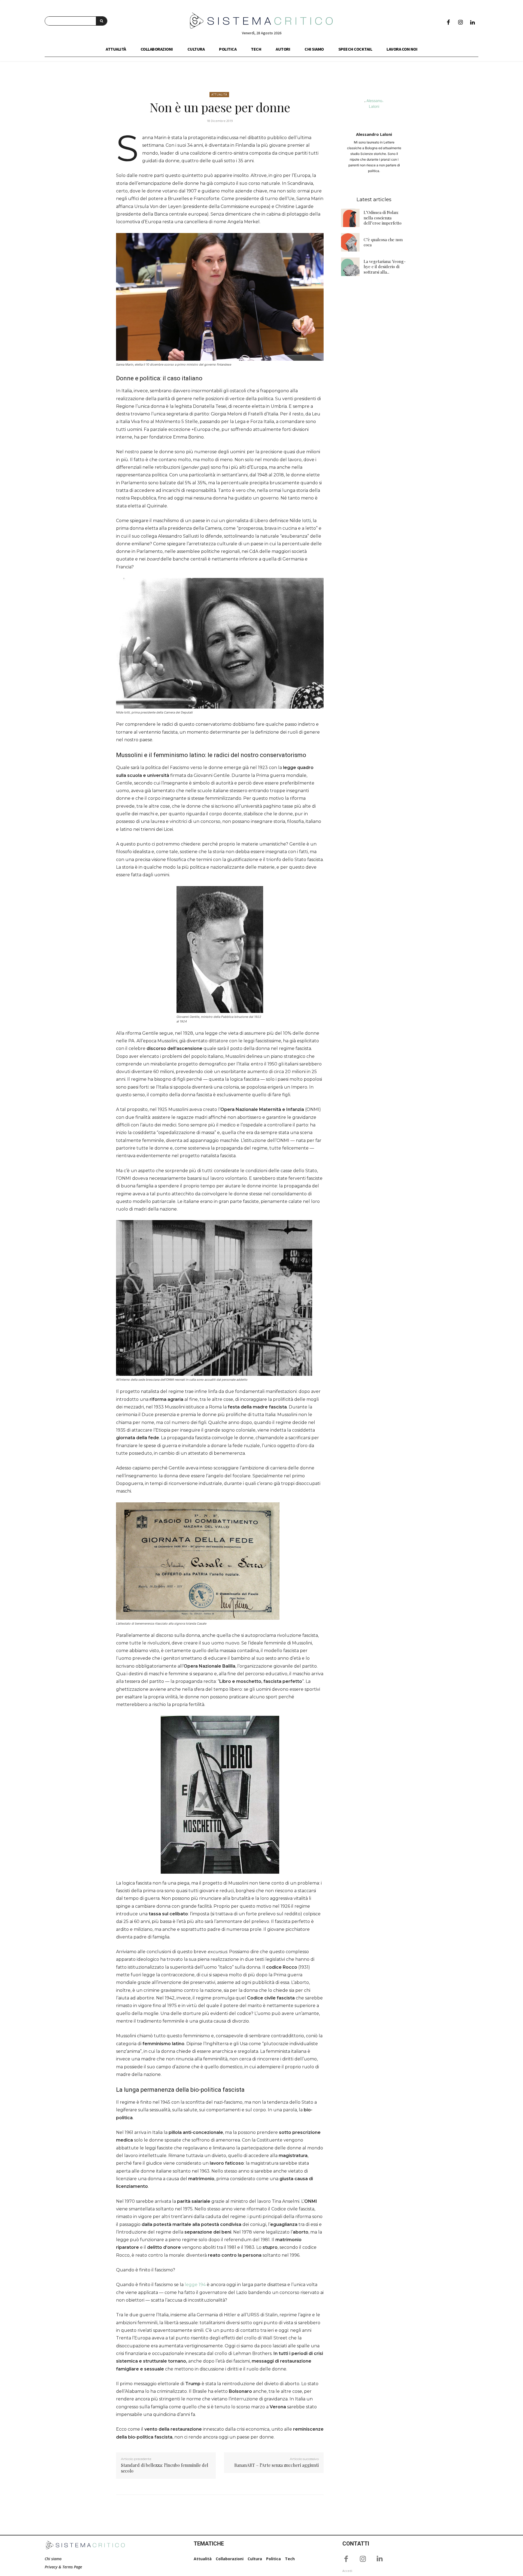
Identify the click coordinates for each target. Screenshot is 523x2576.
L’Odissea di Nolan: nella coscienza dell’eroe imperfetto (383, 218)
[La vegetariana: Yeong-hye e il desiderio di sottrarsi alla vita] (350, 267)
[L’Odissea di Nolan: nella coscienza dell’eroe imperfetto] (350, 218)
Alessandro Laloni (374, 134)
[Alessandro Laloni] (374, 111)
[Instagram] (460, 23)
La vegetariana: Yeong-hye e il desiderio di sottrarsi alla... (385, 267)
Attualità (219, 94)
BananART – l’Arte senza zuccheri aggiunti (276, 2465)
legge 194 (195, 2285)
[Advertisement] (374, 368)
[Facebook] (448, 23)
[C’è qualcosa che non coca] (350, 242)
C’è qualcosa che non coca (383, 242)
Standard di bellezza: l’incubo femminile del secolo (165, 2468)
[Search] (101, 21)
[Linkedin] (472, 23)
